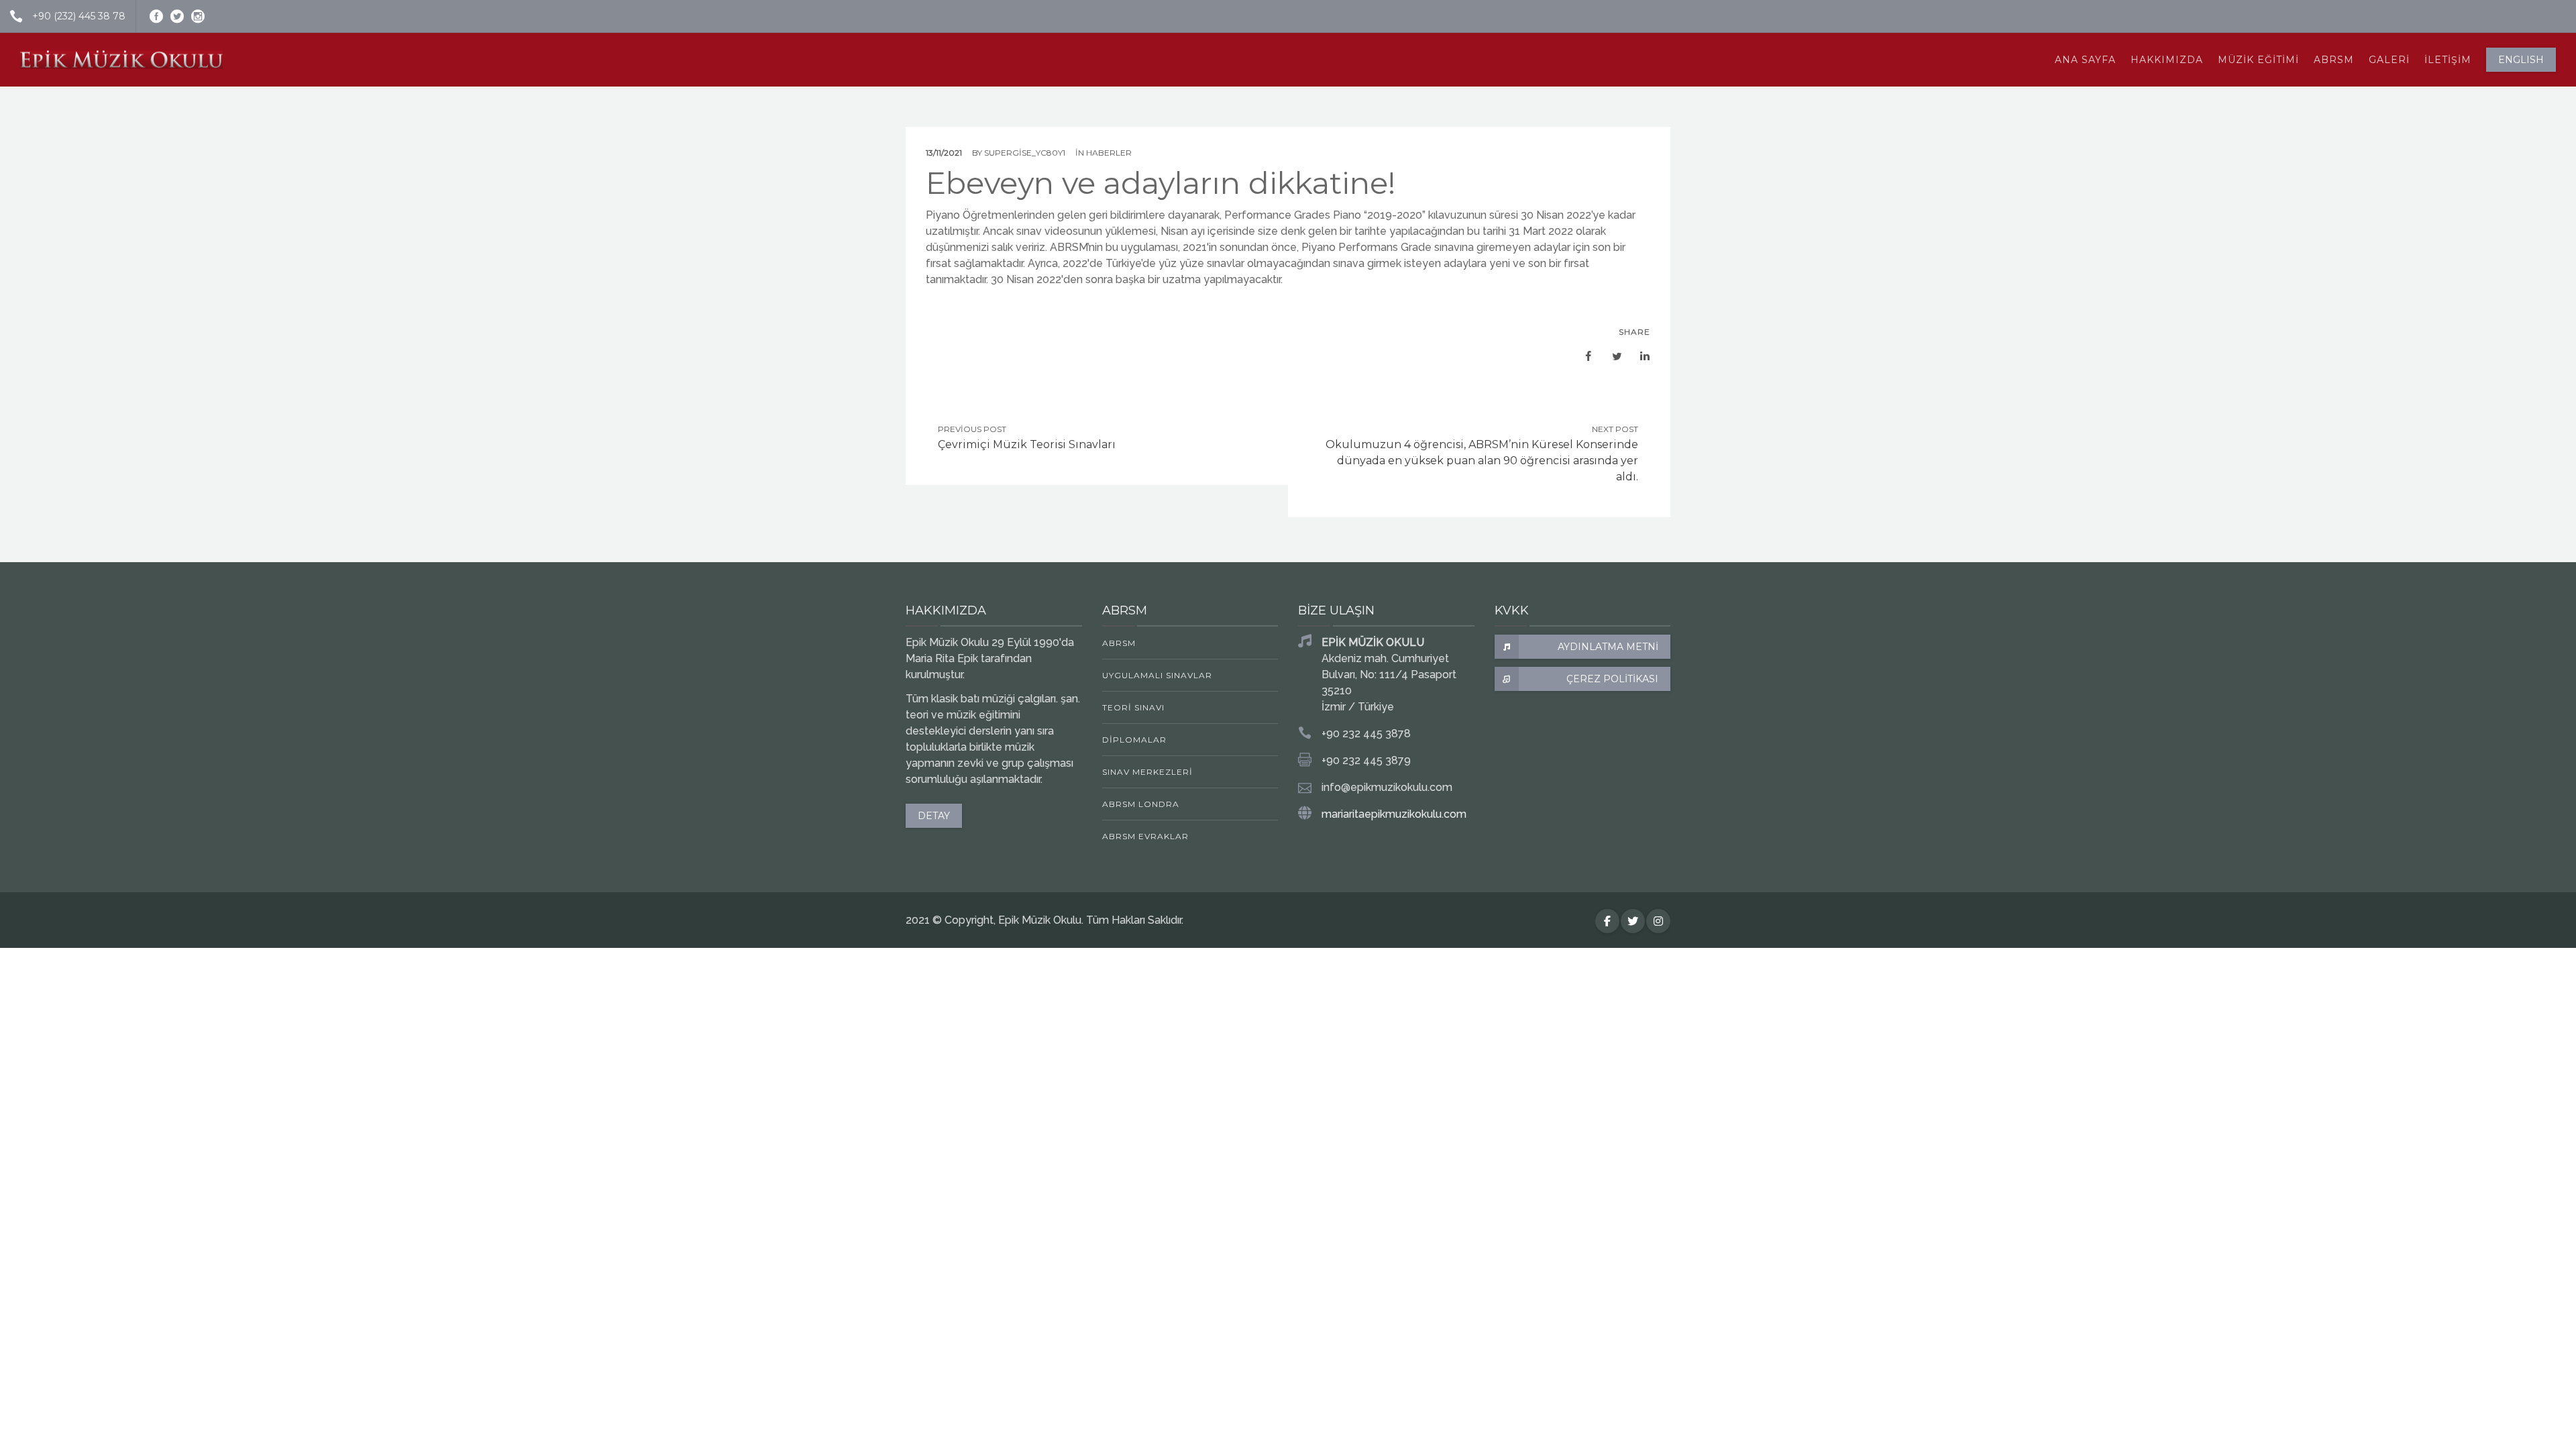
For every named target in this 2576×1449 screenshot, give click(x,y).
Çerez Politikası (1612, 679)
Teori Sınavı (1133, 707)
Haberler (1109, 153)
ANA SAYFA (2085, 60)
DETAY (934, 816)
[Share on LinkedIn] (1638, 356)
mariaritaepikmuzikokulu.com (1394, 814)
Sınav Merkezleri (1147, 772)
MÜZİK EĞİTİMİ (2258, 60)
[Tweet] (1610, 356)
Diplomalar (1134, 740)
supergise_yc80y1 (1025, 153)
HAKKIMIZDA (2167, 60)
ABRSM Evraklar (1145, 836)
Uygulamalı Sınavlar (1157, 675)
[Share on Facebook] (1582, 356)
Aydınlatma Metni (1608, 647)
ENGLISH (2521, 60)
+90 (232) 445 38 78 (79, 16)
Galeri (2389, 60)
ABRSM (2334, 60)
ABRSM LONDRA (1141, 804)
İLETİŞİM (2448, 60)
